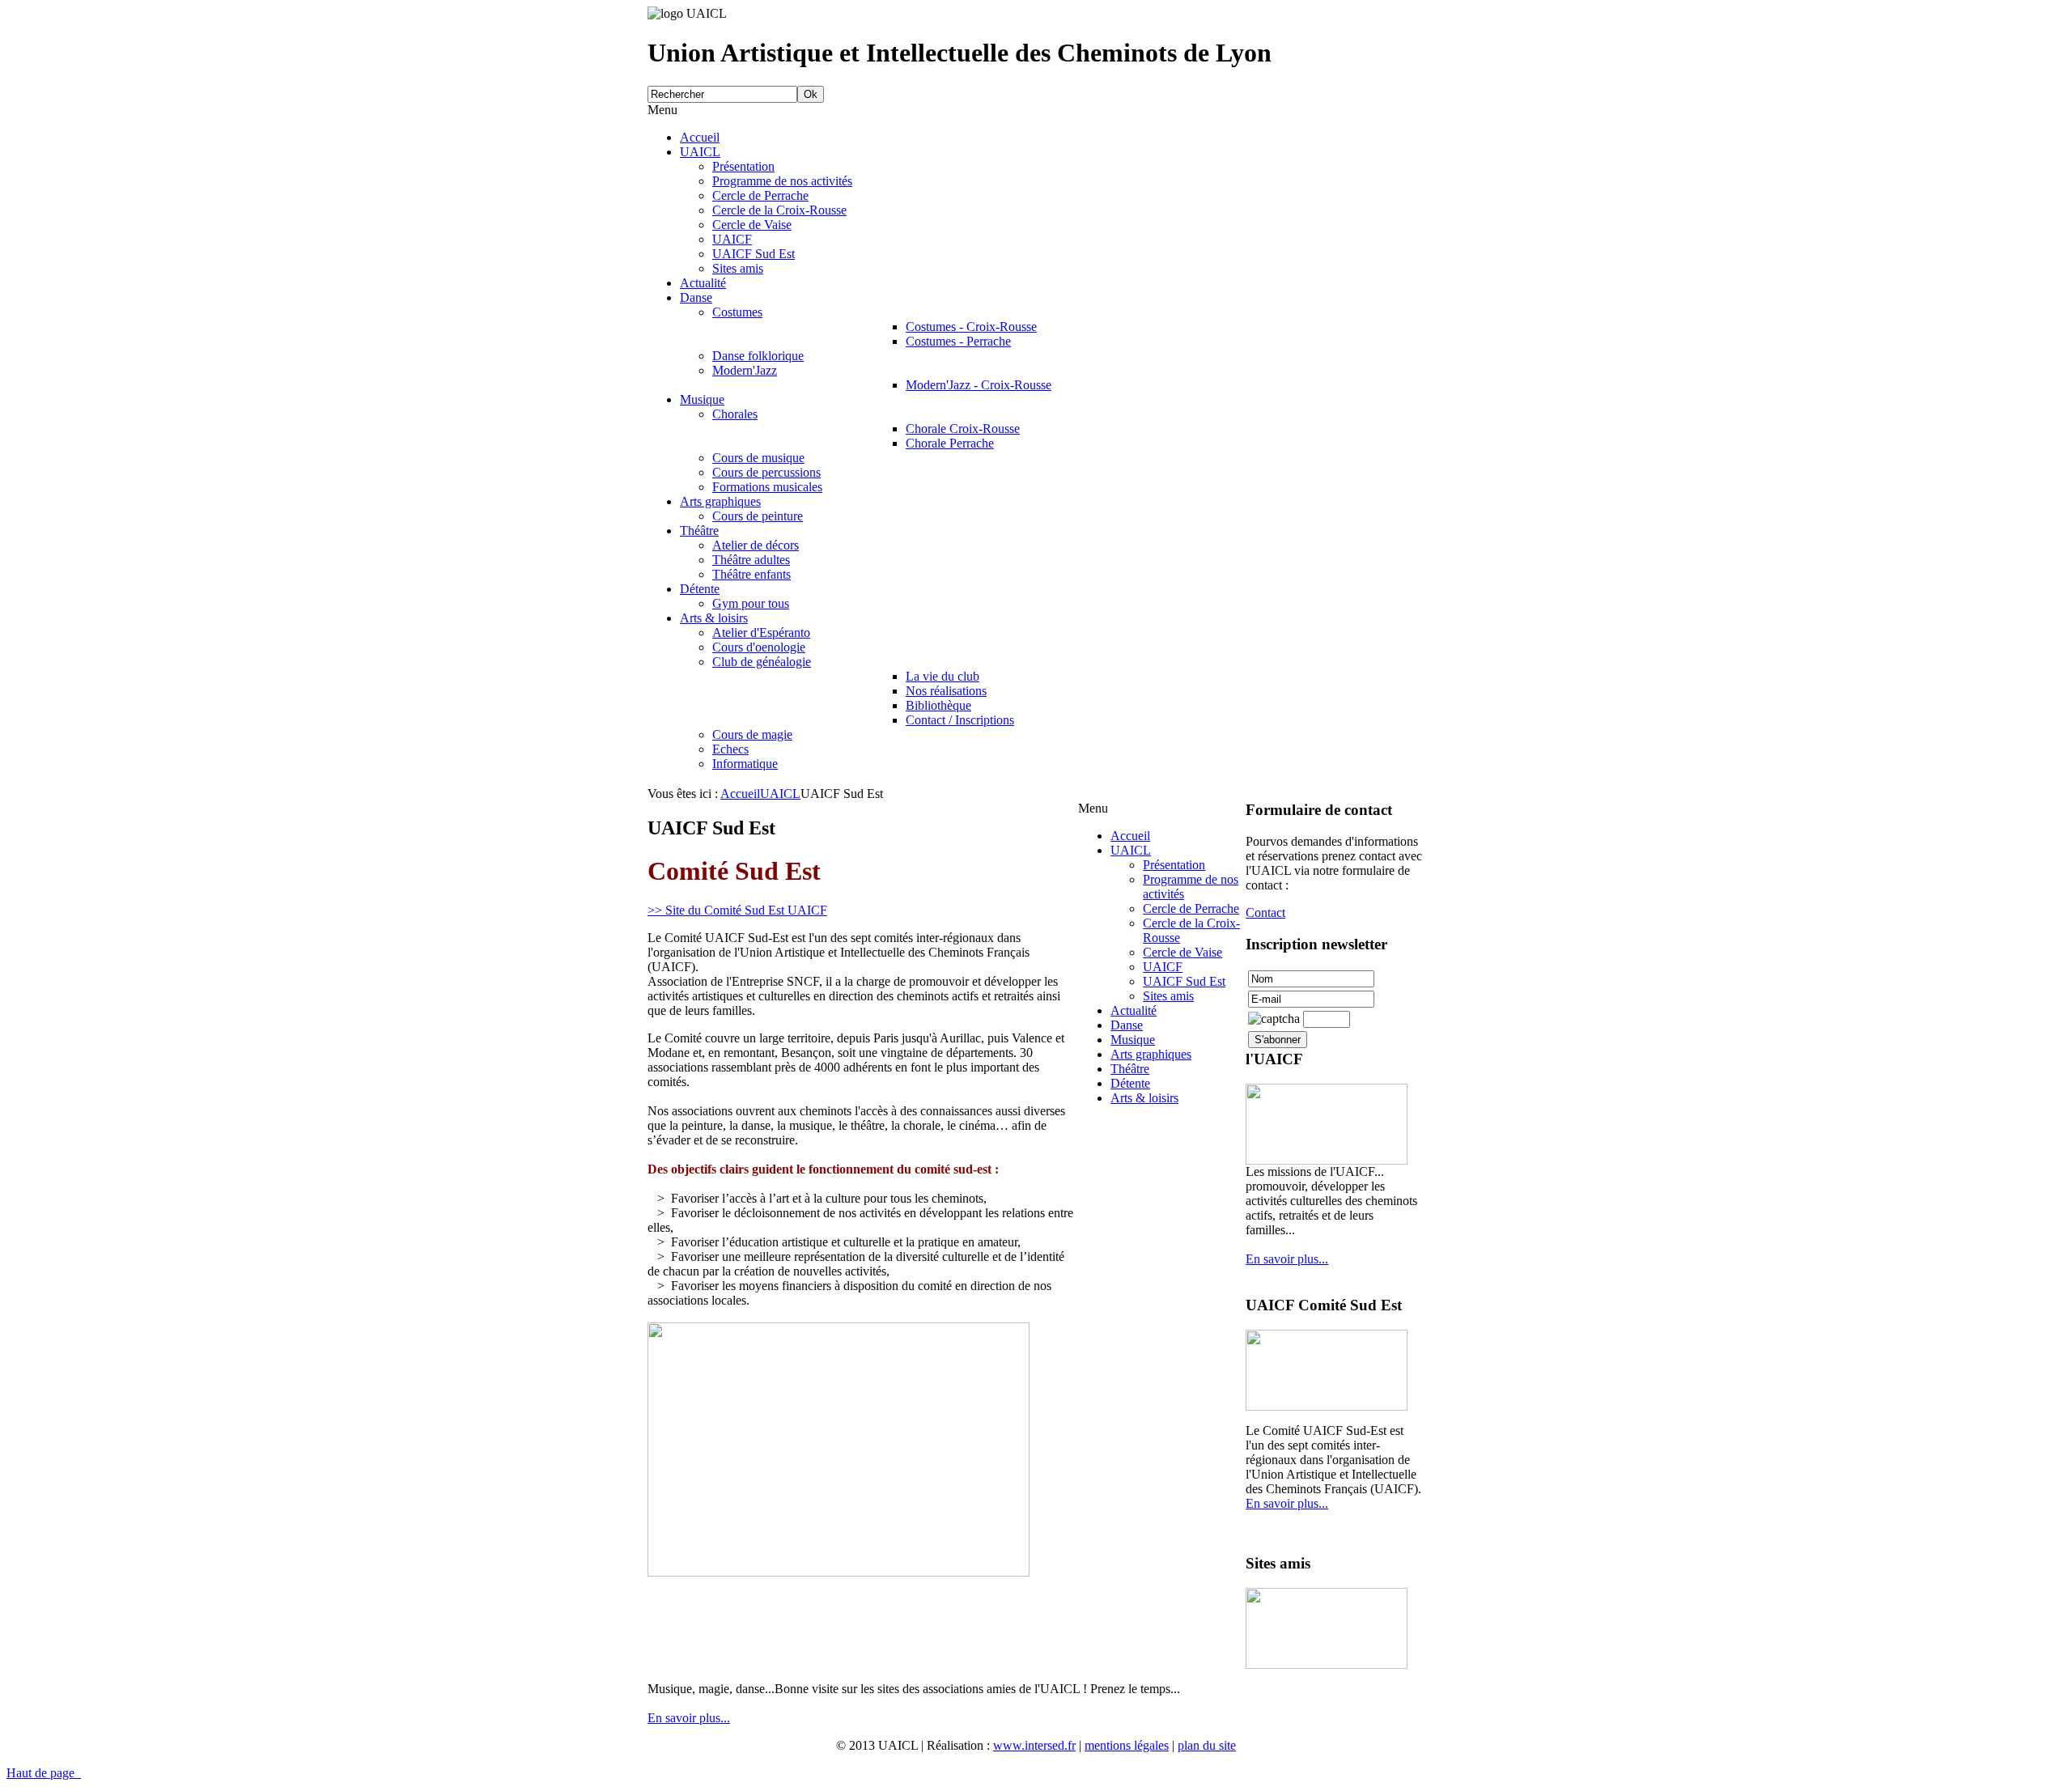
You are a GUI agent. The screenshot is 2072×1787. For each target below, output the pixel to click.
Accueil (740, 794)
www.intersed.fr (1034, 1745)
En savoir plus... (1287, 1259)
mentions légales (1127, 1745)
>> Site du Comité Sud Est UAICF (737, 910)
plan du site (1207, 1745)
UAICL (780, 794)
